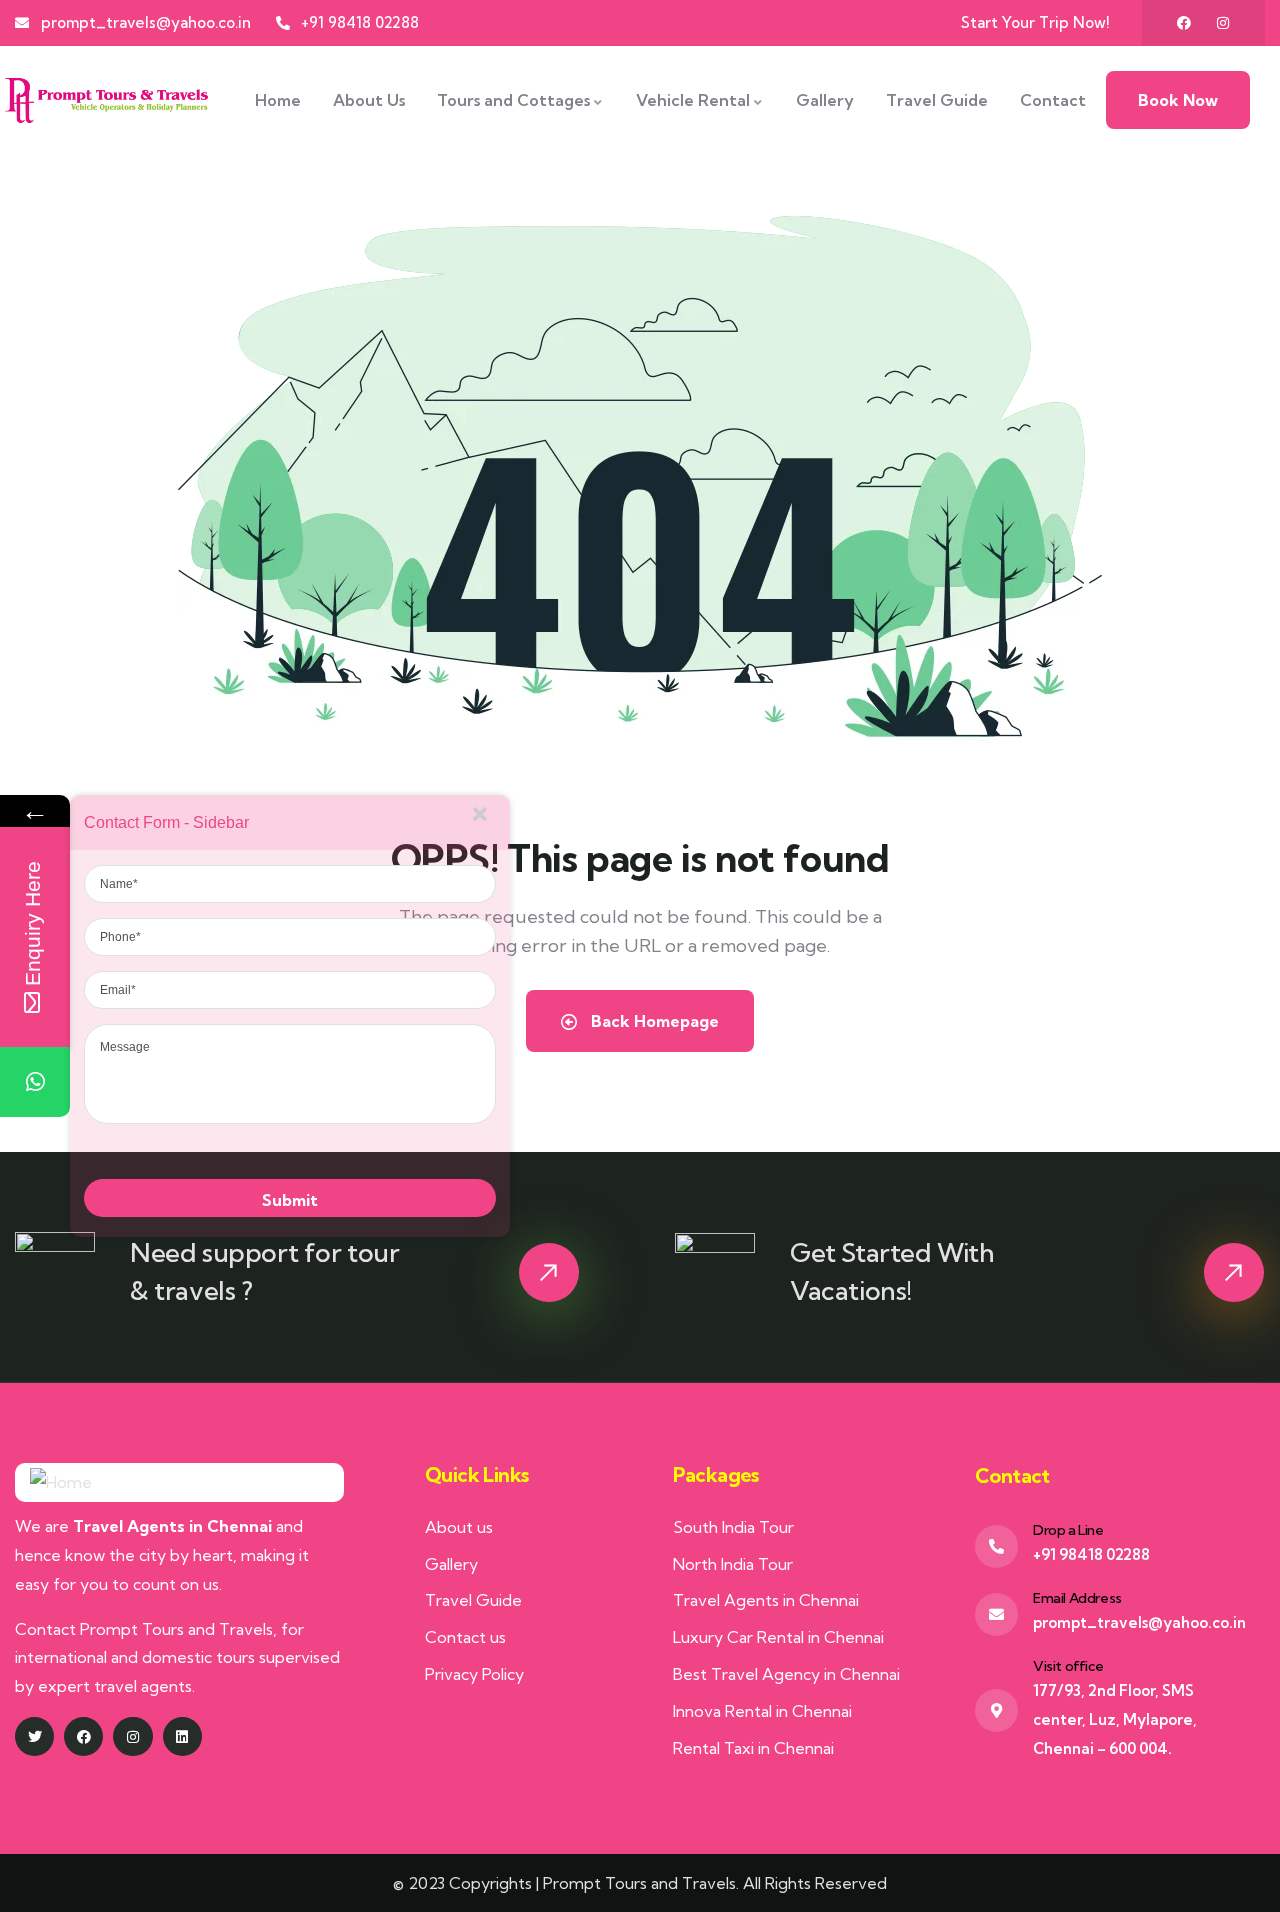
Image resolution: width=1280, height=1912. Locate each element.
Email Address (1077, 1598)
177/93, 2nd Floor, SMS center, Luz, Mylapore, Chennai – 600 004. (1115, 1719)
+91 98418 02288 (1091, 1554)
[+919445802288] (35, 1082)
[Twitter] (34, 1736)
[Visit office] (996, 1710)
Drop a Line (1068, 1530)
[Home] (106, 100)
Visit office (1068, 1666)
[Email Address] (996, 1614)
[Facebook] (1184, 23)
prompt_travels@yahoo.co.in (1139, 1622)
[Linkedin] (182, 1736)
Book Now (1178, 100)
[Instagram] (1223, 23)
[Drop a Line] (996, 1546)
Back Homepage (653, 1021)
